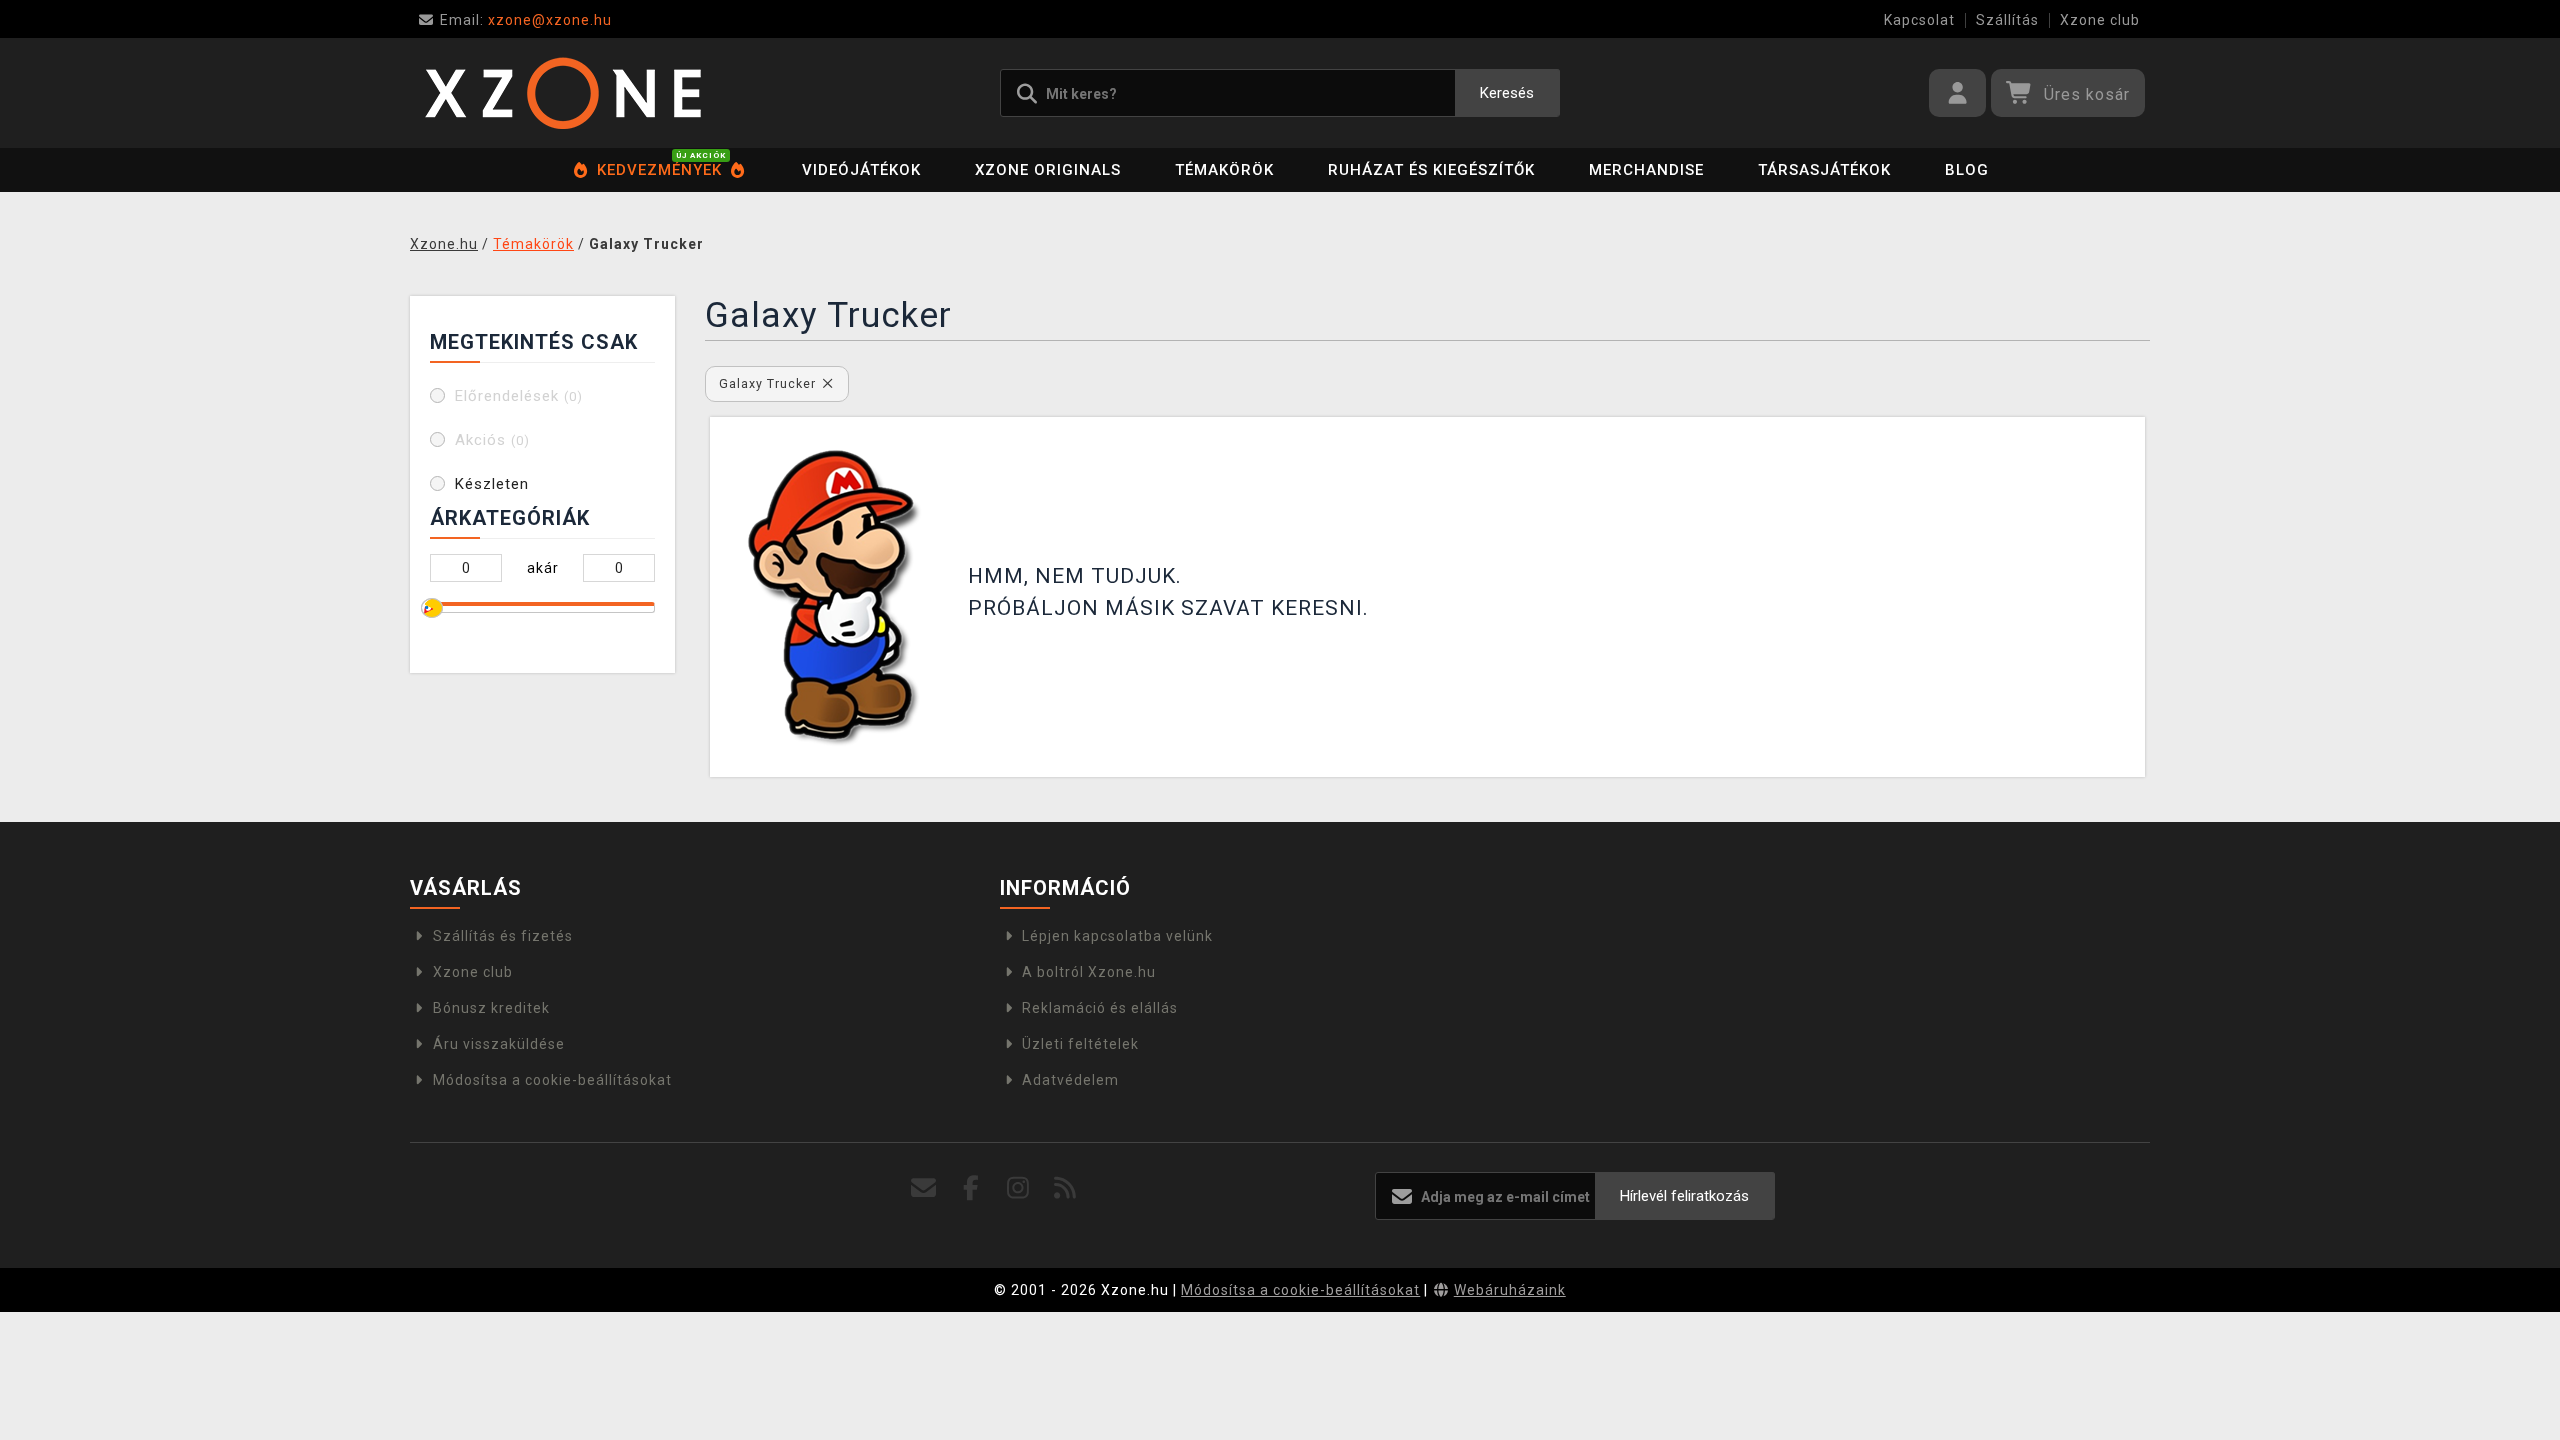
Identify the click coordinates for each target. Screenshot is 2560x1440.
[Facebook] (971, 1188)
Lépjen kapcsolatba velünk (1117, 936)
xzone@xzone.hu (526, 20)
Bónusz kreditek (491, 1008)
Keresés (1507, 93)
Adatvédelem (1070, 1080)
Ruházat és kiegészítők (1431, 170)
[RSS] (1065, 1188)
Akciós (492, 440)
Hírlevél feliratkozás (1684, 1196)
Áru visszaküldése (499, 1044)
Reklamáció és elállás (1100, 1008)
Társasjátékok (1824, 170)
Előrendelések (519, 396)
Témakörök (1224, 170)
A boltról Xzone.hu (1089, 972)
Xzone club (2100, 20)
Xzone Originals (1048, 170)
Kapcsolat (1919, 20)
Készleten (492, 484)
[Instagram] (1018, 1188)
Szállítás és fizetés (503, 936)
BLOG (1967, 170)
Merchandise (1646, 170)
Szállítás (2007, 20)
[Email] (924, 1188)
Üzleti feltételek (1080, 1044)
